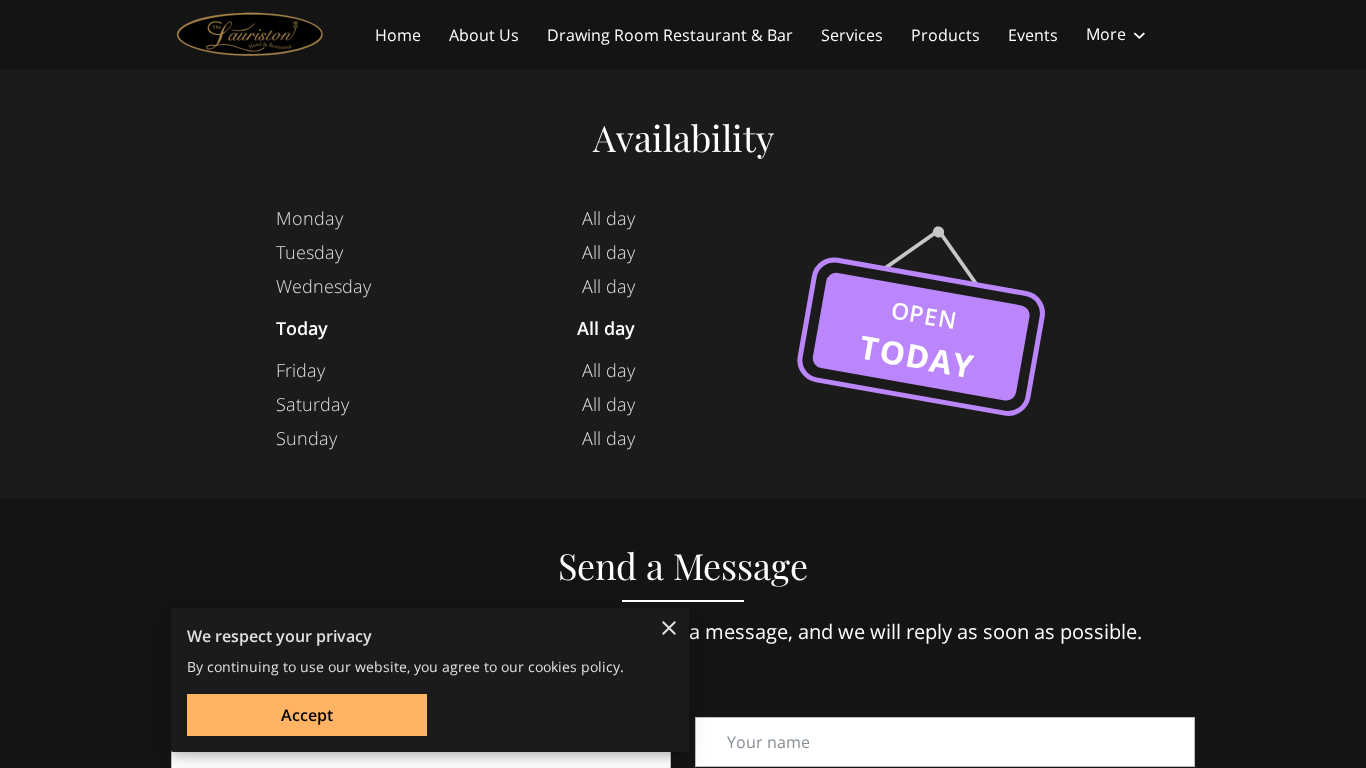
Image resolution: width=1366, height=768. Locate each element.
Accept (307, 715)
